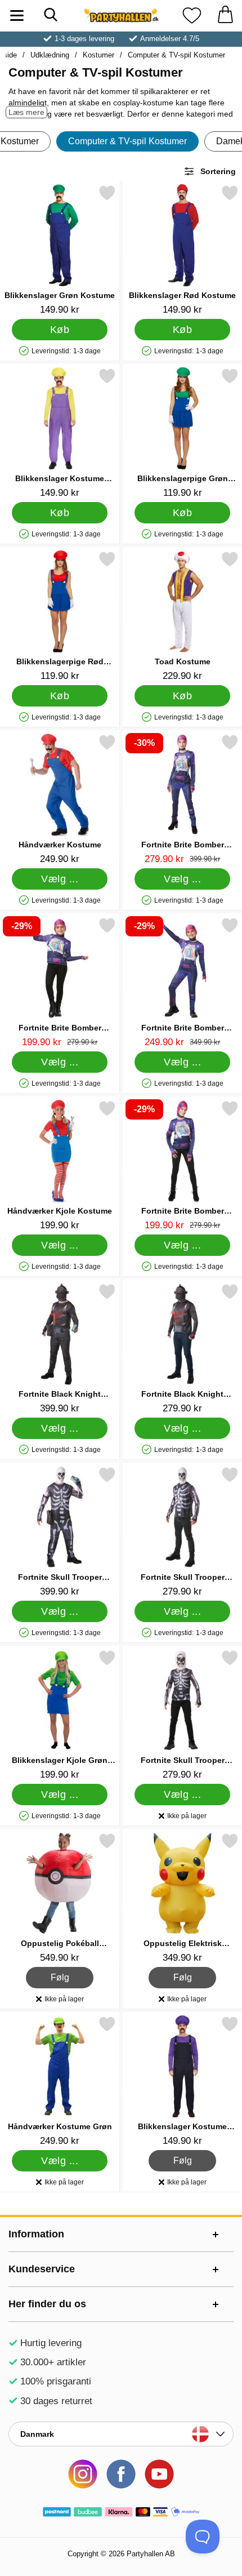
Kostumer (98, 55)
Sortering (218, 171)
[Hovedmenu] (17, 15)
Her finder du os (47, 2304)
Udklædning (50, 55)
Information (36, 2234)
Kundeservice (42, 2269)
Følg (60, 1976)
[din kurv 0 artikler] (225, 15)
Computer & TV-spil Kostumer (176, 55)
